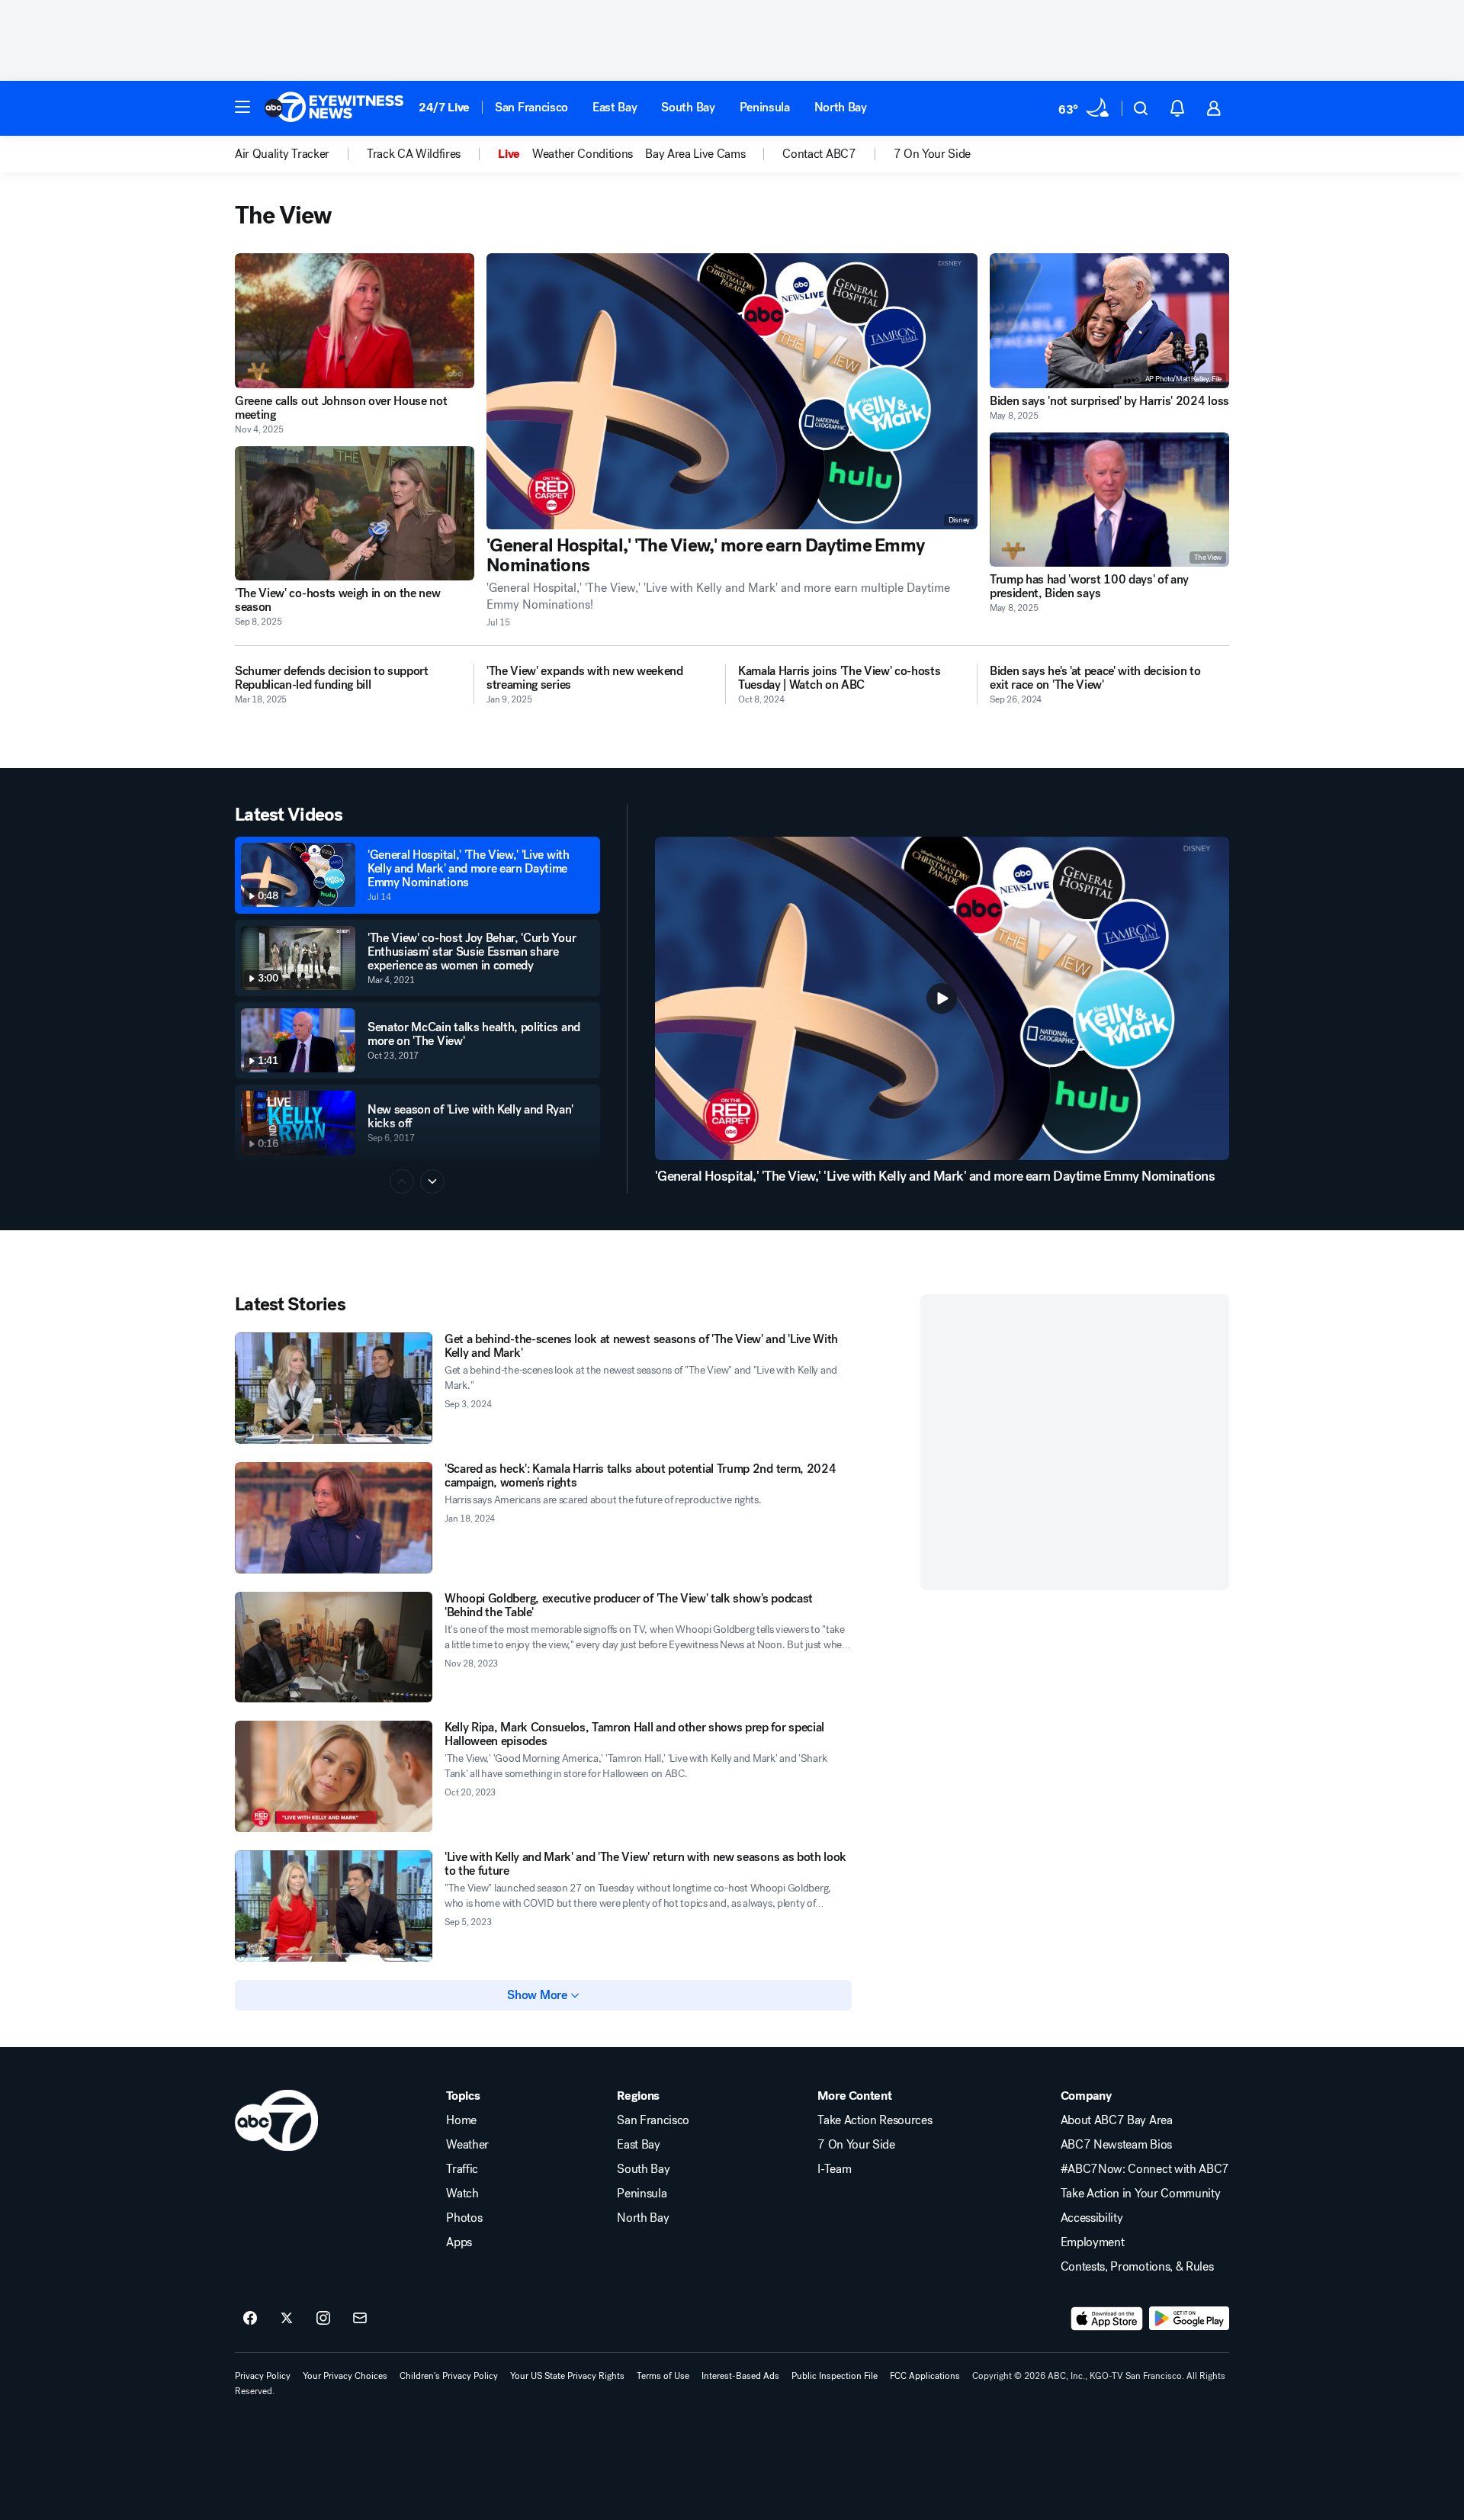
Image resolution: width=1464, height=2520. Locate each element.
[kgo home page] (276, 2120)
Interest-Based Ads (740, 2376)
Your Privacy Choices (345, 2376)
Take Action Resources (875, 2120)
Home (461, 2120)
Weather (467, 2145)
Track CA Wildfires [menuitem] (414, 154)
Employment (1093, 2242)
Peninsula (765, 107)
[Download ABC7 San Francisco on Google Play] (1189, 2319)
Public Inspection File (835, 2376)
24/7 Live (444, 107)
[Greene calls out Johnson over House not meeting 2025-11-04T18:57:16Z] (355, 321)
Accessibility (1092, 2218)
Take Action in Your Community (1141, 2194)
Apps (459, 2242)
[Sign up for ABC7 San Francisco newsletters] (360, 2319)
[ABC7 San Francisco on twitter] (287, 2319)
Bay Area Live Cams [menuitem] (695, 154)
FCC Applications (925, 2376)
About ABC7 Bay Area (1117, 2120)
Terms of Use (663, 2376)
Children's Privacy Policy (449, 2376)
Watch (462, 2194)
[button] (242, 107)
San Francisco (531, 107)
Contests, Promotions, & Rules (1137, 2267)
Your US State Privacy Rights (567, 2376)
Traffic (462, 2169)
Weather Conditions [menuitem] (583, 154)
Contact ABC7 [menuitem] (819, 154)
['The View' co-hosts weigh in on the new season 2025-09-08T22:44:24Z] (355, 514)
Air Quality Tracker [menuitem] (282, 154)
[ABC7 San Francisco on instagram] (323, 2319)
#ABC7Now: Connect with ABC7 (1145, 2169)
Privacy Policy (263, 2376)
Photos (464, 2218)
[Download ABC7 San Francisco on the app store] (1107, 2319)
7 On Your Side (856, 2145)
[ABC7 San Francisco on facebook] (250, 2319)
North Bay (841, 107)
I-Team (834, 2169)
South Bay (688, 107)
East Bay (615, 107)
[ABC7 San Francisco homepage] (334, 108)
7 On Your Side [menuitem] (933, 154)
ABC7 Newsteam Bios (1116, 2145)
